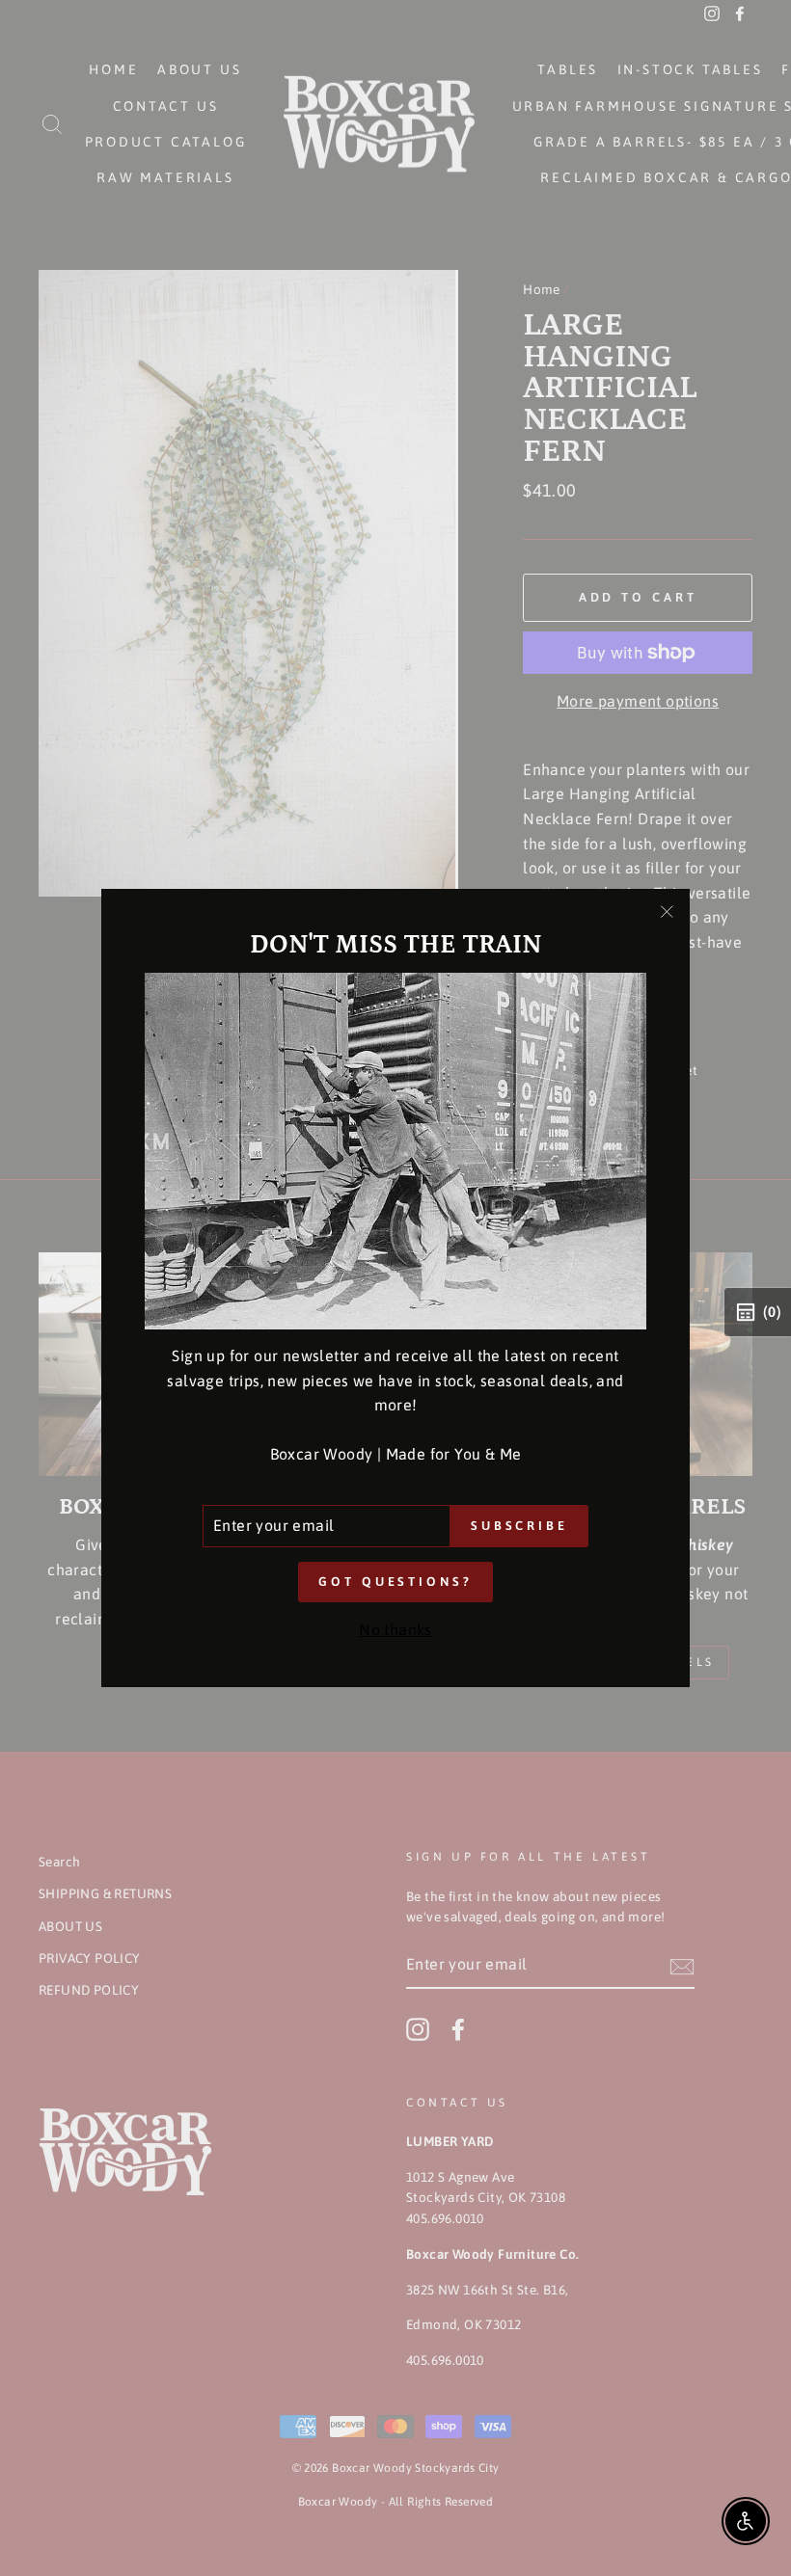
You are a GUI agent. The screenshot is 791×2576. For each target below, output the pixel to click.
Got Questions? (395, 1582)
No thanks (395, 1629)
